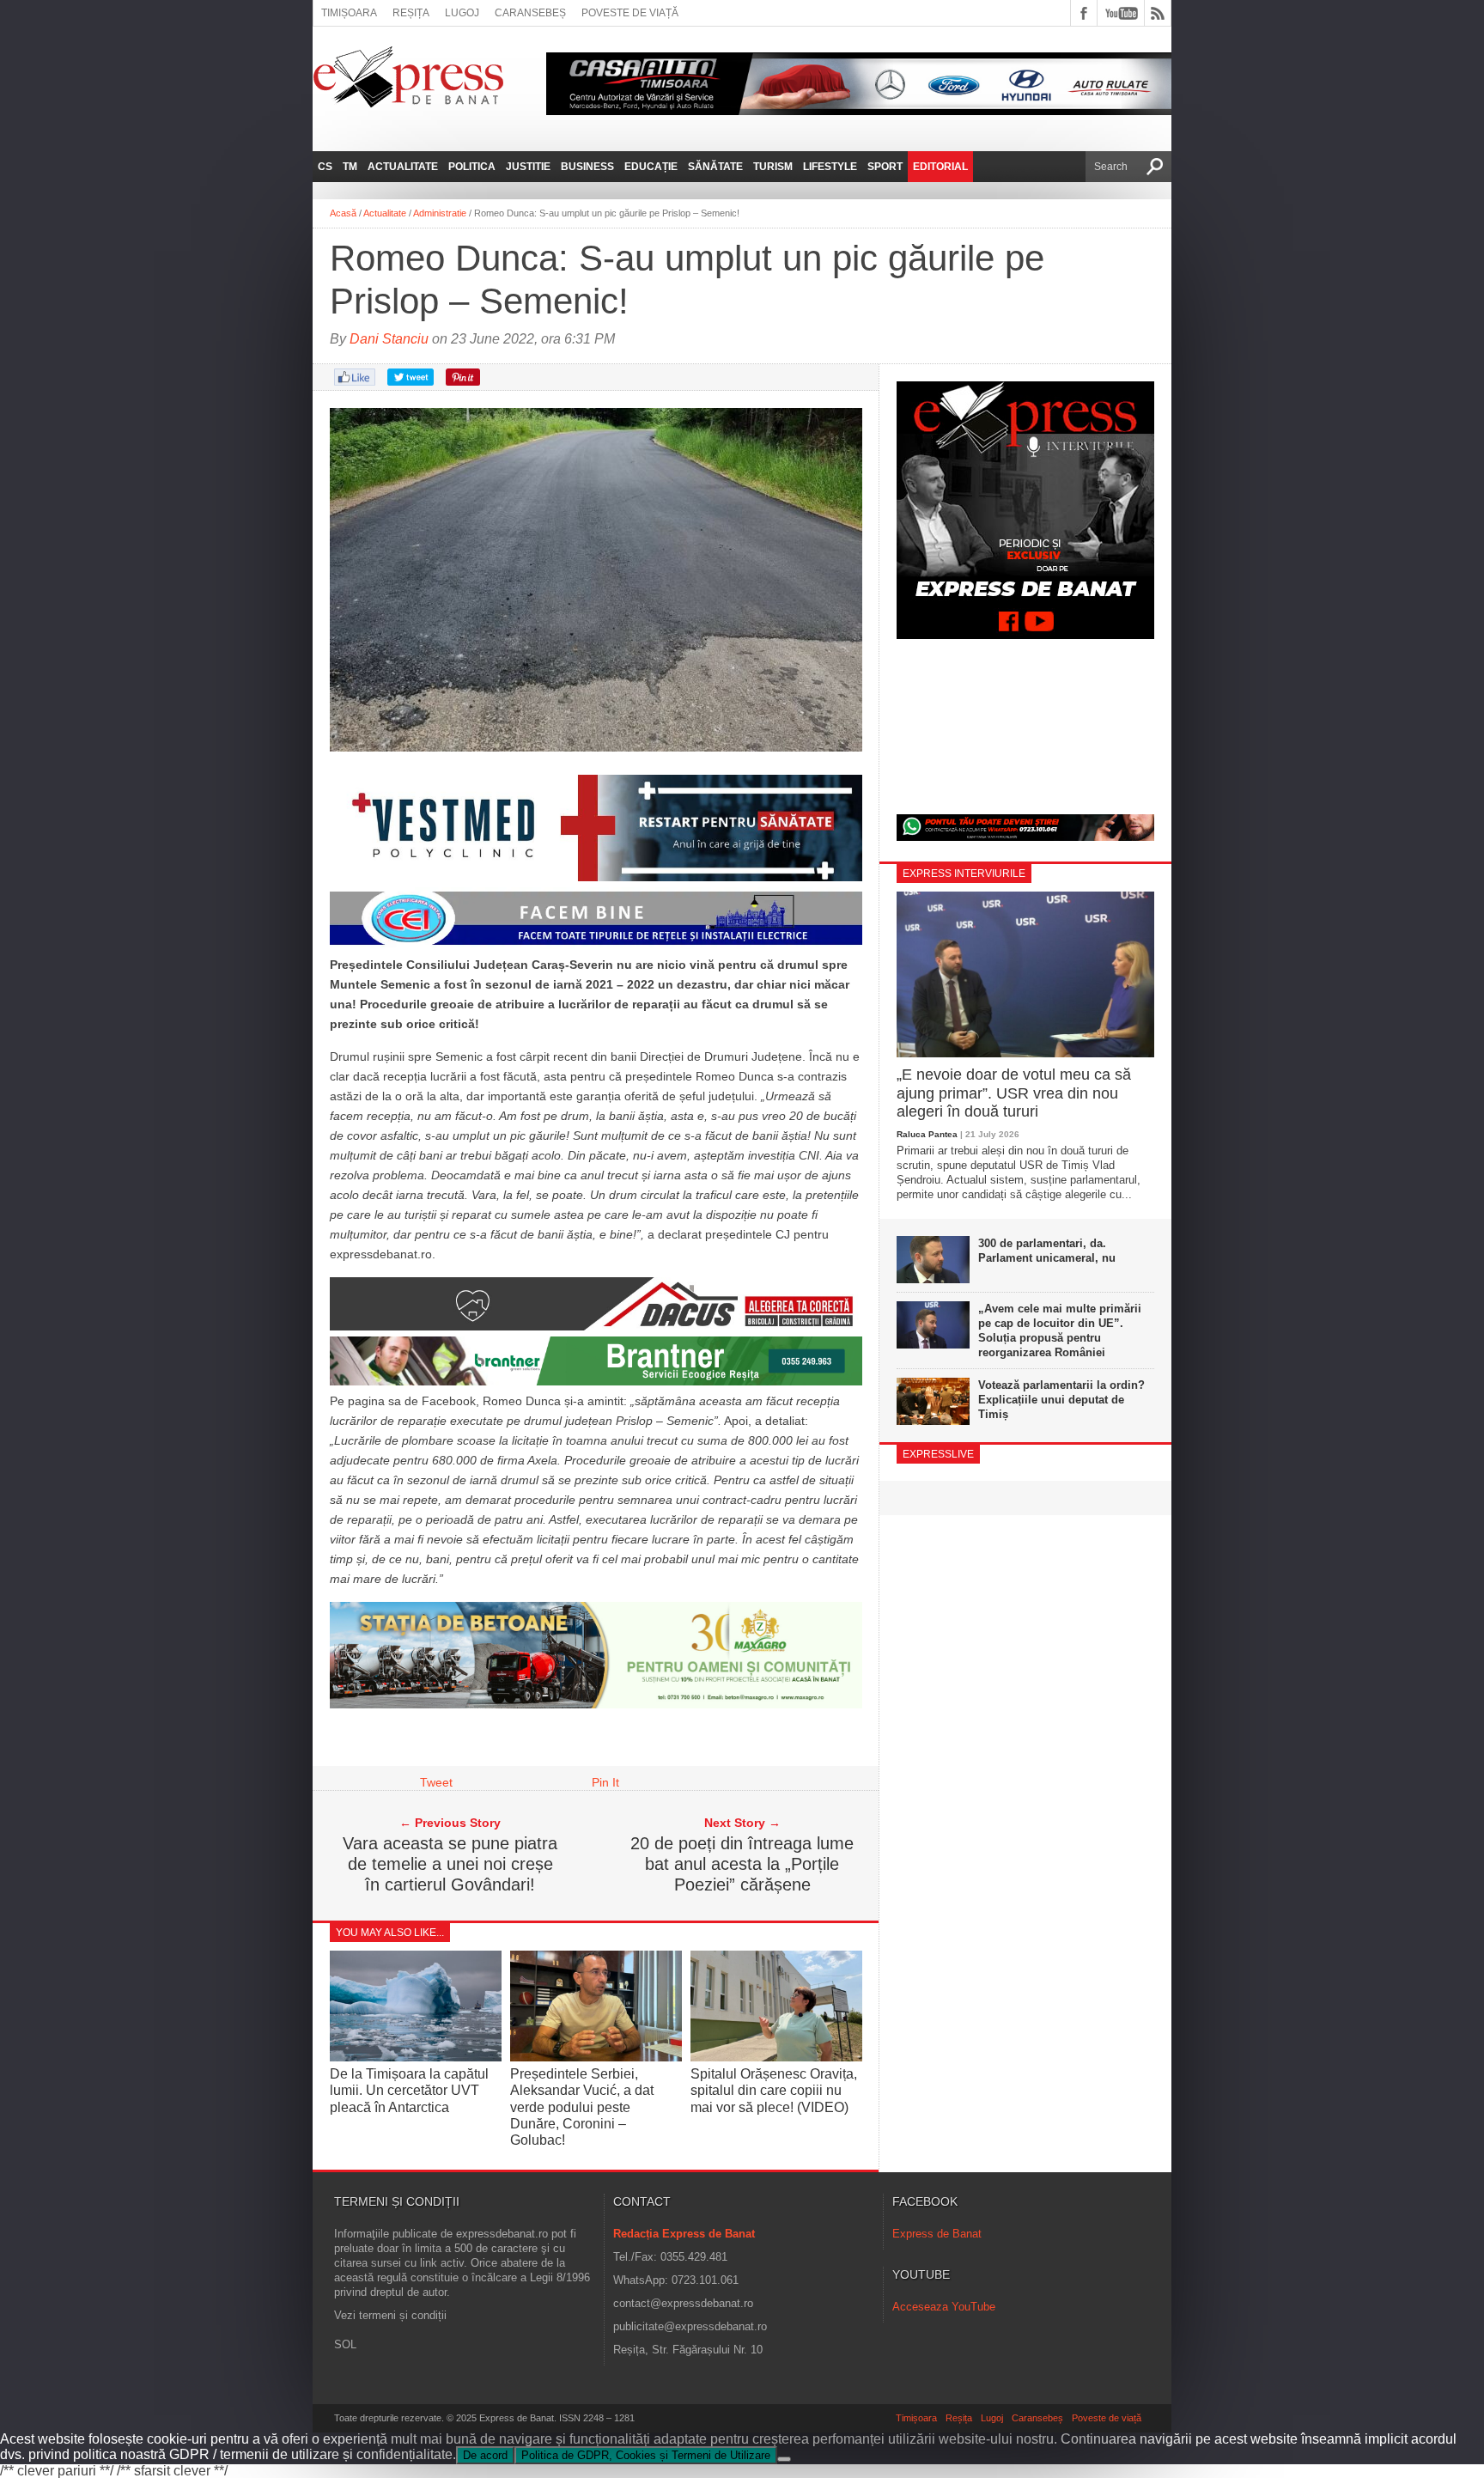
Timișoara (349, 13)
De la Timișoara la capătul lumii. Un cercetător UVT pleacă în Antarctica (409, 2090)
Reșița (411, 13)
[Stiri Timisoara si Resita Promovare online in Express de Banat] (596, 1704)
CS (325, 167)
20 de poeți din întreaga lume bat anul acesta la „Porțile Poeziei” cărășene (742, 1864)
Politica (472, 167)
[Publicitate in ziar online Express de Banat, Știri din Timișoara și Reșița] (596, 945)
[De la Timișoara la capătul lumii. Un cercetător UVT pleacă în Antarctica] (416, 2057)
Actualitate (403, 167)
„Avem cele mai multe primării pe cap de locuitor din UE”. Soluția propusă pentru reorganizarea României (1060, 1330)
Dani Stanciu (389, 339)
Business (587, 167)
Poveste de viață (630, 13)
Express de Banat (937, 2234)
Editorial (940, 167)
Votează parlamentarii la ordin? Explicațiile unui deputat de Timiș (1061, 1400)
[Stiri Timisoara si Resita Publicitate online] (596, 1326)
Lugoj (462, 13)
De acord (485, 2455)
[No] (784, 2459)
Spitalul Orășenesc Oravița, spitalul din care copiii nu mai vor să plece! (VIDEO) (774, 2090)
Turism (773, 167)
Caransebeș (530, 13)
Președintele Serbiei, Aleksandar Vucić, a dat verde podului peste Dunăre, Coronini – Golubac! (582, 2107)
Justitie (528, 167)
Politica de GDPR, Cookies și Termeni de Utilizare (646, 2455)
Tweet (436, 1782)
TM (350, 167)
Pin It (605, 1782)
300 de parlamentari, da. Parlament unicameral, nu (1047, 1251)
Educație (651, 167)
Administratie (440, 213)
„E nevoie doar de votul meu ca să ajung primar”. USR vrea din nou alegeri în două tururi (1014, 1093)
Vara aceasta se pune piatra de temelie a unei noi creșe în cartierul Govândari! (450, 1864)
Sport (885, 167)
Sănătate (715, 167)
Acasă (343, 213)
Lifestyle (830, 167)
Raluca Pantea (927, 1134)
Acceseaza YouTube (944, 2307)
